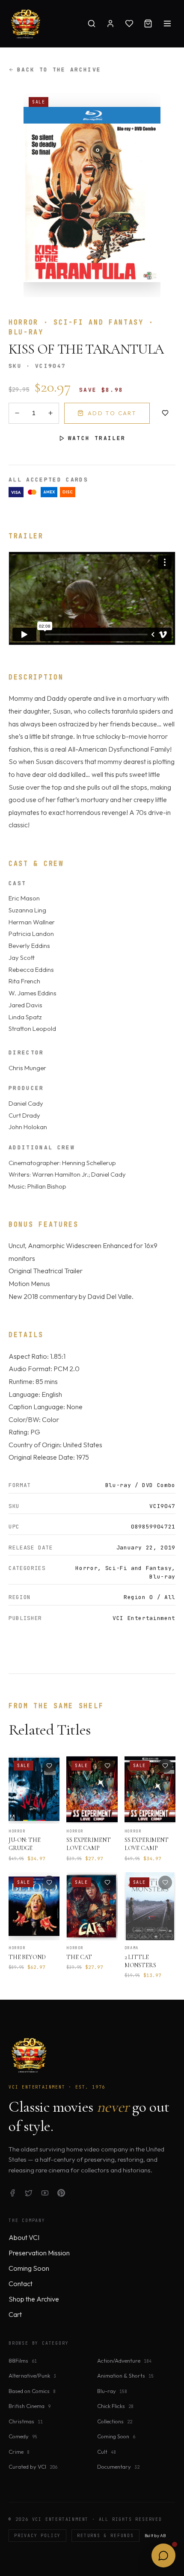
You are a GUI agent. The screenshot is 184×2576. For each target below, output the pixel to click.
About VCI (24, 2237)
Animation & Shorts (125, 2375)
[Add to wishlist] (165, 413)
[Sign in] (110, 24)
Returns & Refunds (105, 2536)
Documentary (118, 2467)
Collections (115, 2421)
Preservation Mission (39, 2253)
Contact (21, 2284)
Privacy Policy (37, 2536)
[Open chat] (163, 2555)
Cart (15, 2314)
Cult (107, 2452)
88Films (23, 2361)
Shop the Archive (34, 2299)
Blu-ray (112, 2391)
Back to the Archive (59, 69)
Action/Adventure (124, 2361)
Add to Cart (112, 413)
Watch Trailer (97, 438)
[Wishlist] (129, 24)
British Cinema (30, 2406)
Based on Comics (32, 2391)
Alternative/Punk (32, 2375)
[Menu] (167, 24)
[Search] (92, 24)
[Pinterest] (61, 2193)
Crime (19, 2452)
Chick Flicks (115, 2406)
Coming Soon (29, 2268)
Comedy (23, 2436)
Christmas (26, 2421)
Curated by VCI (33, 2467)
